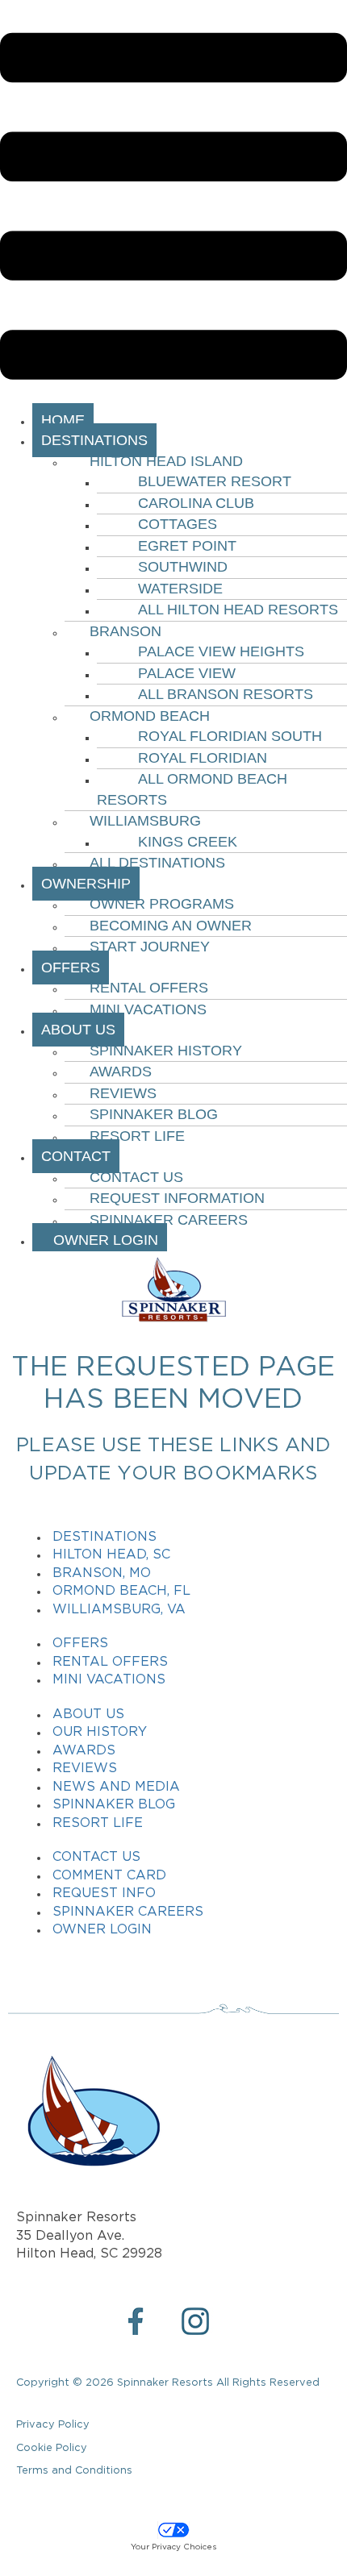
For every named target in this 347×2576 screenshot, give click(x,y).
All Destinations (157, 863)
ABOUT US (78, 1030)
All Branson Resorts (226, 694)
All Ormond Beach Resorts (192, 789)
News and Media (116, 1787)
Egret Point (187, 546)
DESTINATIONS (94, 440)
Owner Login (100, 1240)
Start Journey (150, 947)
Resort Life (137, 1136)
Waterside (180, 589)
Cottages (178, 524)
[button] (173, 209)
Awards (121, 1072)
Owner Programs (162, 904)
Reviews (123, 1093)
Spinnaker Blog (154, 1114)
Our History (100, 1732)
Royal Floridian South (230, 736)
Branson (125, 631)
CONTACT (76, 1156)
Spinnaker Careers (169, 1220)
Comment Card (109, 1876)
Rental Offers (149, 988)
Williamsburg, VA (119, 1610)
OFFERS (71, 968)
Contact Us (136, 1177)
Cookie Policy (52, 2448)
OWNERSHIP (86, 884)
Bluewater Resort (215, 481)
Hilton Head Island (166, 461)
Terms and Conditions (74, 2471)
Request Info (104, 1894)
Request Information (177, 1198)
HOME (63, 420)
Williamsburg (145, 821)
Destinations (105, 1537)
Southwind (183, 567)
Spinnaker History (166, 1051)
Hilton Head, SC (111, 1555)
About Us (88, 1715)
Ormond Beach (150, 716)
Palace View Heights (221, 651)
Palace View (187, 673)
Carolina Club (196, 503)
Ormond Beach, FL (121, 1591)
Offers (80, 1644)
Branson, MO (102, 1573)
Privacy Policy (53, 2425)
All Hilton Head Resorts (238, 610)
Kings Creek (188, 842)
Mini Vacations (148, 1009)
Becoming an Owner (171, 926)
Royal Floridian (203, 758)
